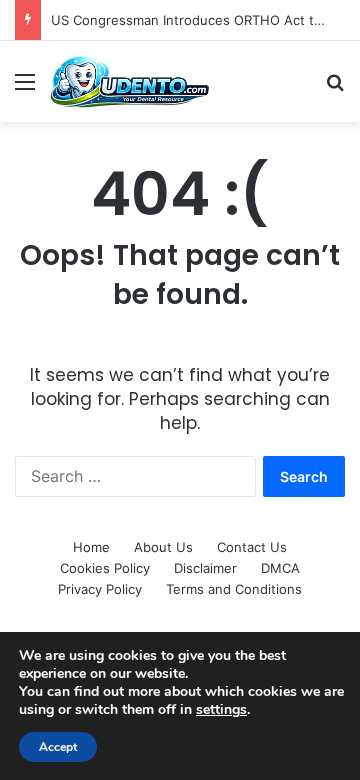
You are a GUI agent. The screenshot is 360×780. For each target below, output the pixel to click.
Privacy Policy (100, 589)
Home (91, 547)
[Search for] (335, 88)
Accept (58, 747)
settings (221, 710)
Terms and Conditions (234, 589)
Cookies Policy (105, 568)
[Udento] (130, 81)
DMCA (280, 568)
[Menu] (25, 88)
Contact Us (252, 547)
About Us (163, 547)
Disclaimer (205, 568)
